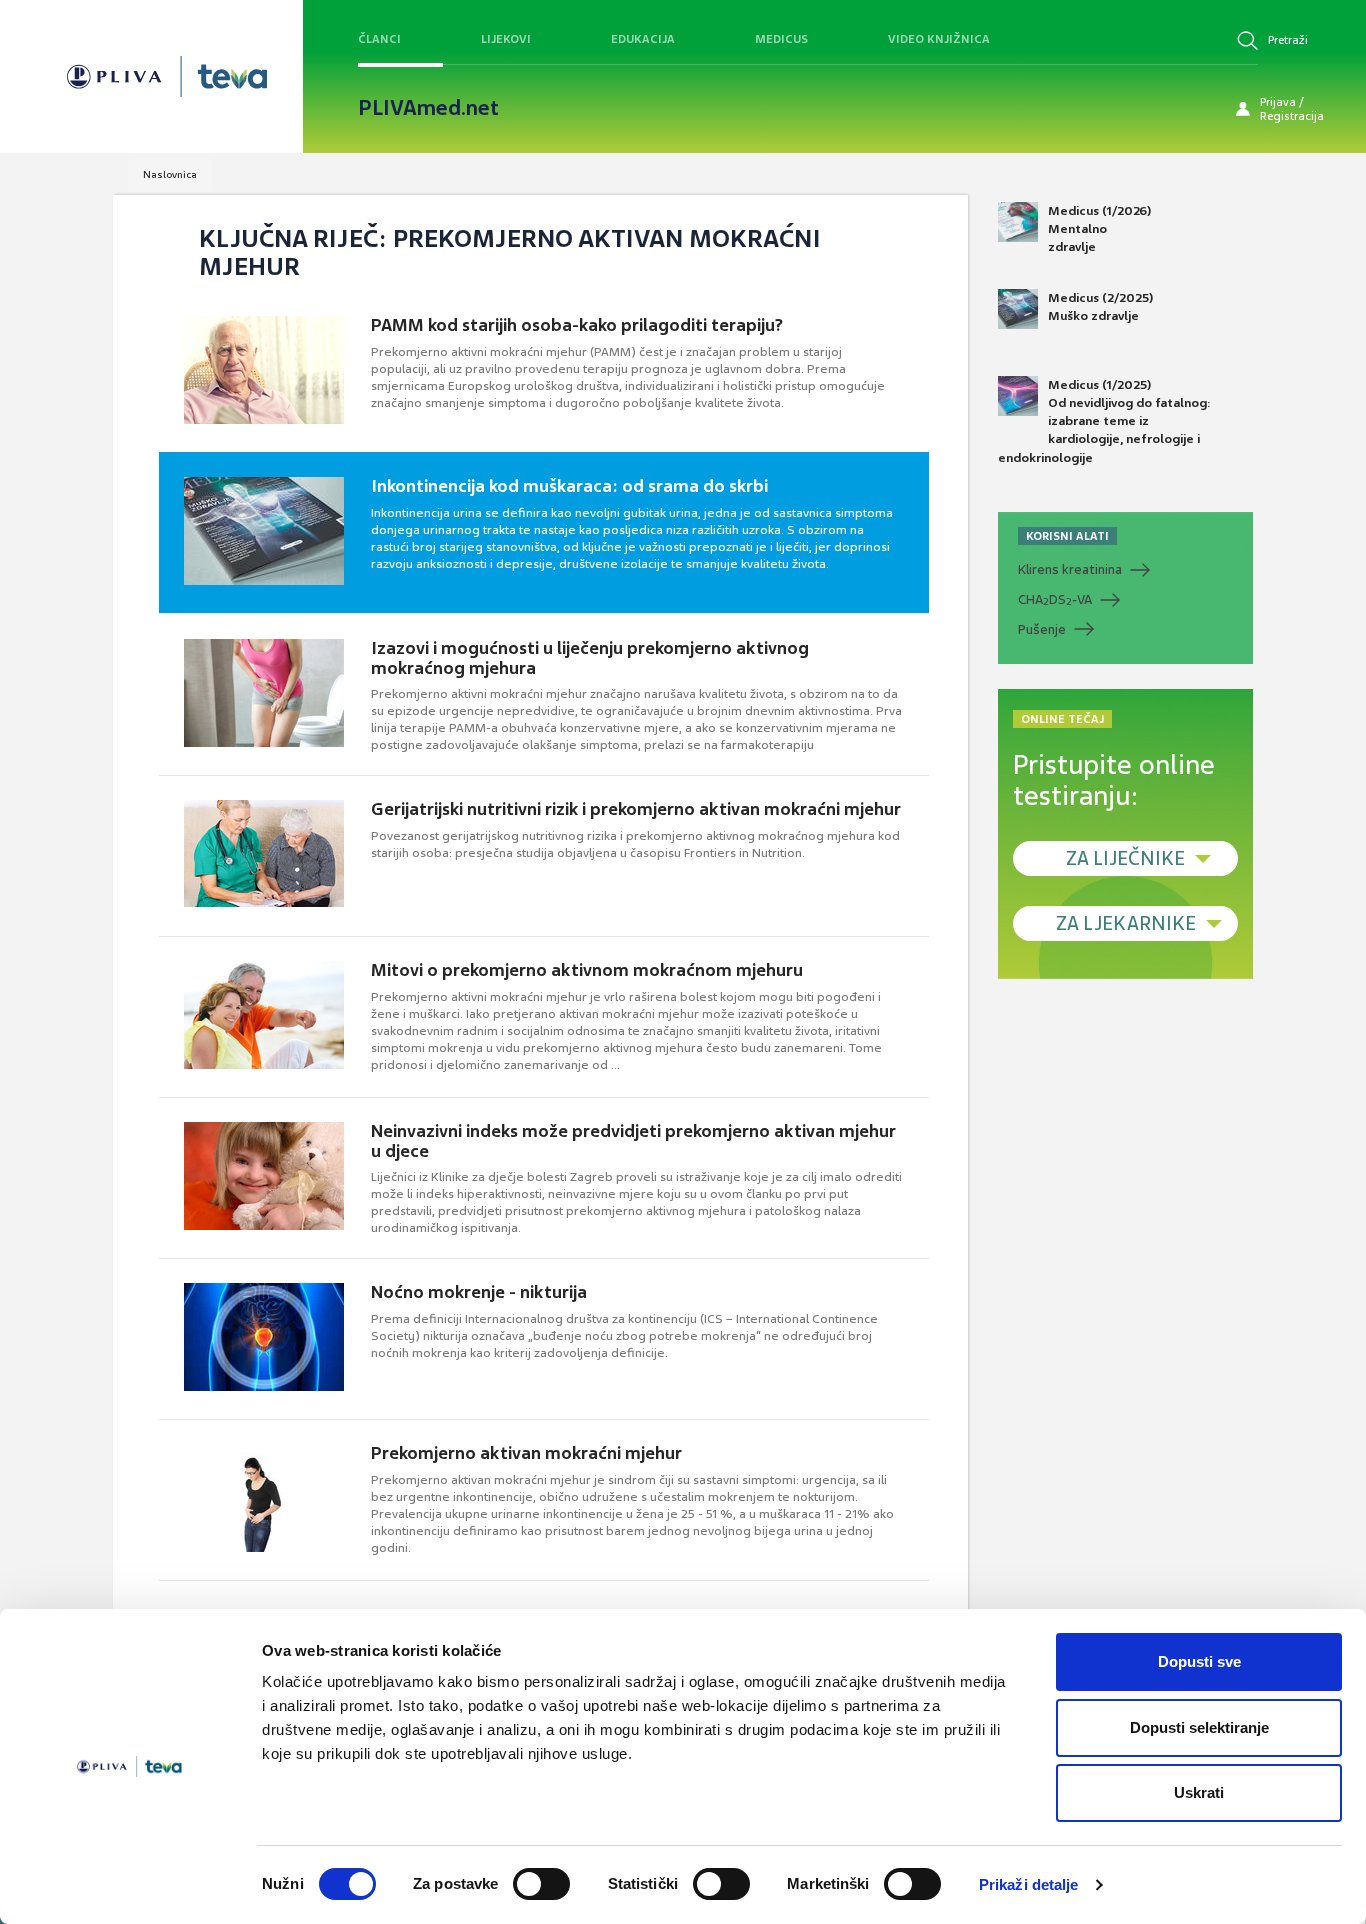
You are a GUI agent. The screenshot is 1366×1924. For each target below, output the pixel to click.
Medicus (781, 39)
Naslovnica (170, 174)
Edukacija (643, 39)
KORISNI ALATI (1067, 536)
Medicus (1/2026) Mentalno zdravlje (1099, 229)
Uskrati (1199, 1792)
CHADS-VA (1055, 600)
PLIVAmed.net (428, 108)
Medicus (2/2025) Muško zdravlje (1100, 307)
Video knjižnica (939, 39)
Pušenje (1042, 629)
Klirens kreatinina (1070, 569)
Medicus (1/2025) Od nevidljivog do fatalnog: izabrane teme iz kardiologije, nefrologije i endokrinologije (1104, 421)
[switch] (541, 1884)
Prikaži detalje (1029, 1884)
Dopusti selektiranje (1199, 1727)
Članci (379, 39)
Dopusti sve (1199, 1661)
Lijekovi (506, 39)
